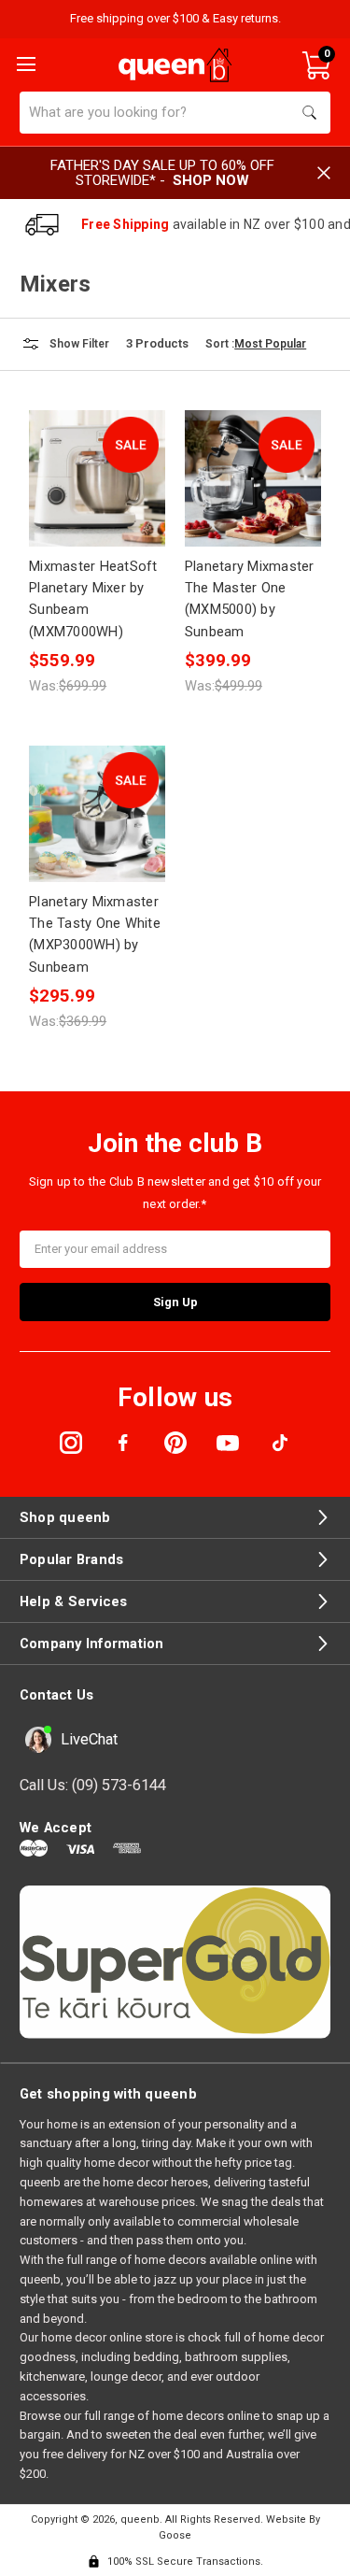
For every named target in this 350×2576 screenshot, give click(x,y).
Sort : (220, 344)
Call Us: (93, 1785)
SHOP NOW (211, 180)
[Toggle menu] (24, 63)
